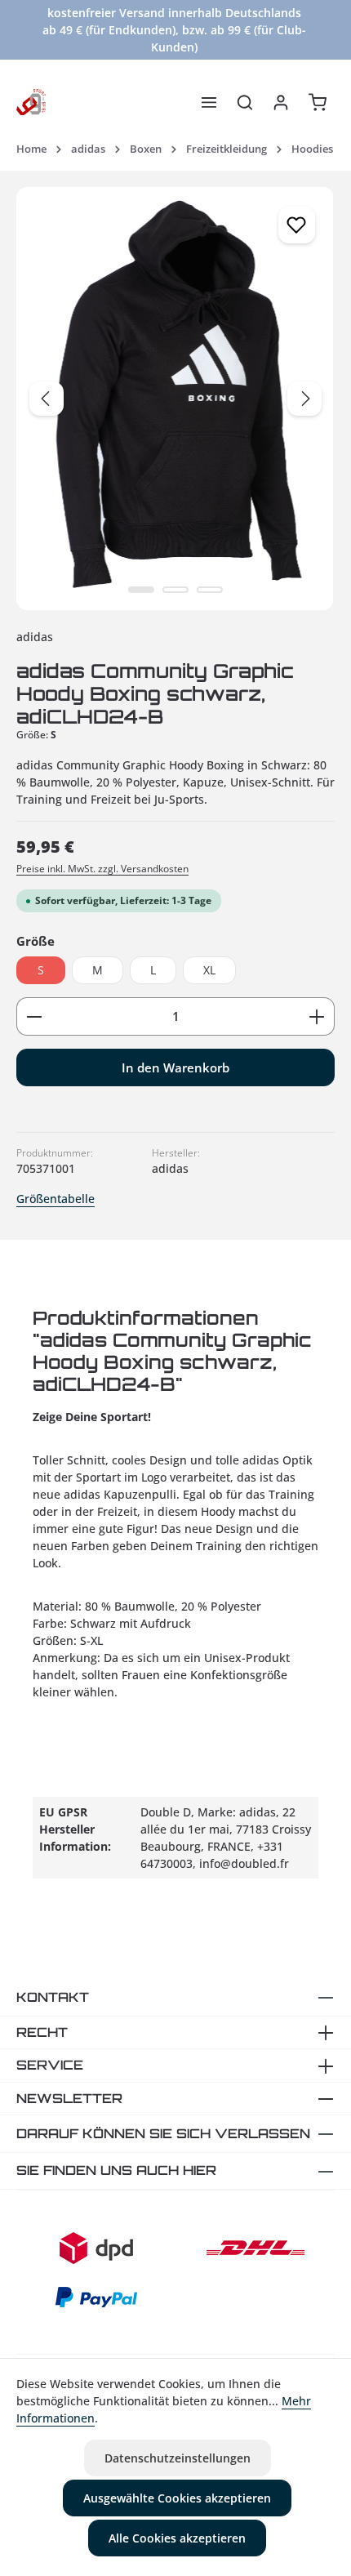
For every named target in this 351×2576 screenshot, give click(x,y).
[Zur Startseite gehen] (31, 102)
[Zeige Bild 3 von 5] (210, 590)
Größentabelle (56, 1199)
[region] (175, 399)
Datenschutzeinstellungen (178, 2458)
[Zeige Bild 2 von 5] (175, 590)
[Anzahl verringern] (34, 1016)
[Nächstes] (304, 399)
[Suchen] (245, 102)
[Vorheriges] (47, 399)
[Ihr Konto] (281, 102)
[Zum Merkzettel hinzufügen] (297, 225)
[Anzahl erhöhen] (317, 1016)
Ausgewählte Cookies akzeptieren (177, 2498)
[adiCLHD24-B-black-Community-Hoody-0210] (175, 399)
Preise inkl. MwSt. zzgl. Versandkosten (102, 869)
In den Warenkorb (175, 1067)
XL (209, 970)
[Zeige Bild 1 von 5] (141, 590)
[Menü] (209, 102)
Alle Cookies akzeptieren (177, 2538)
